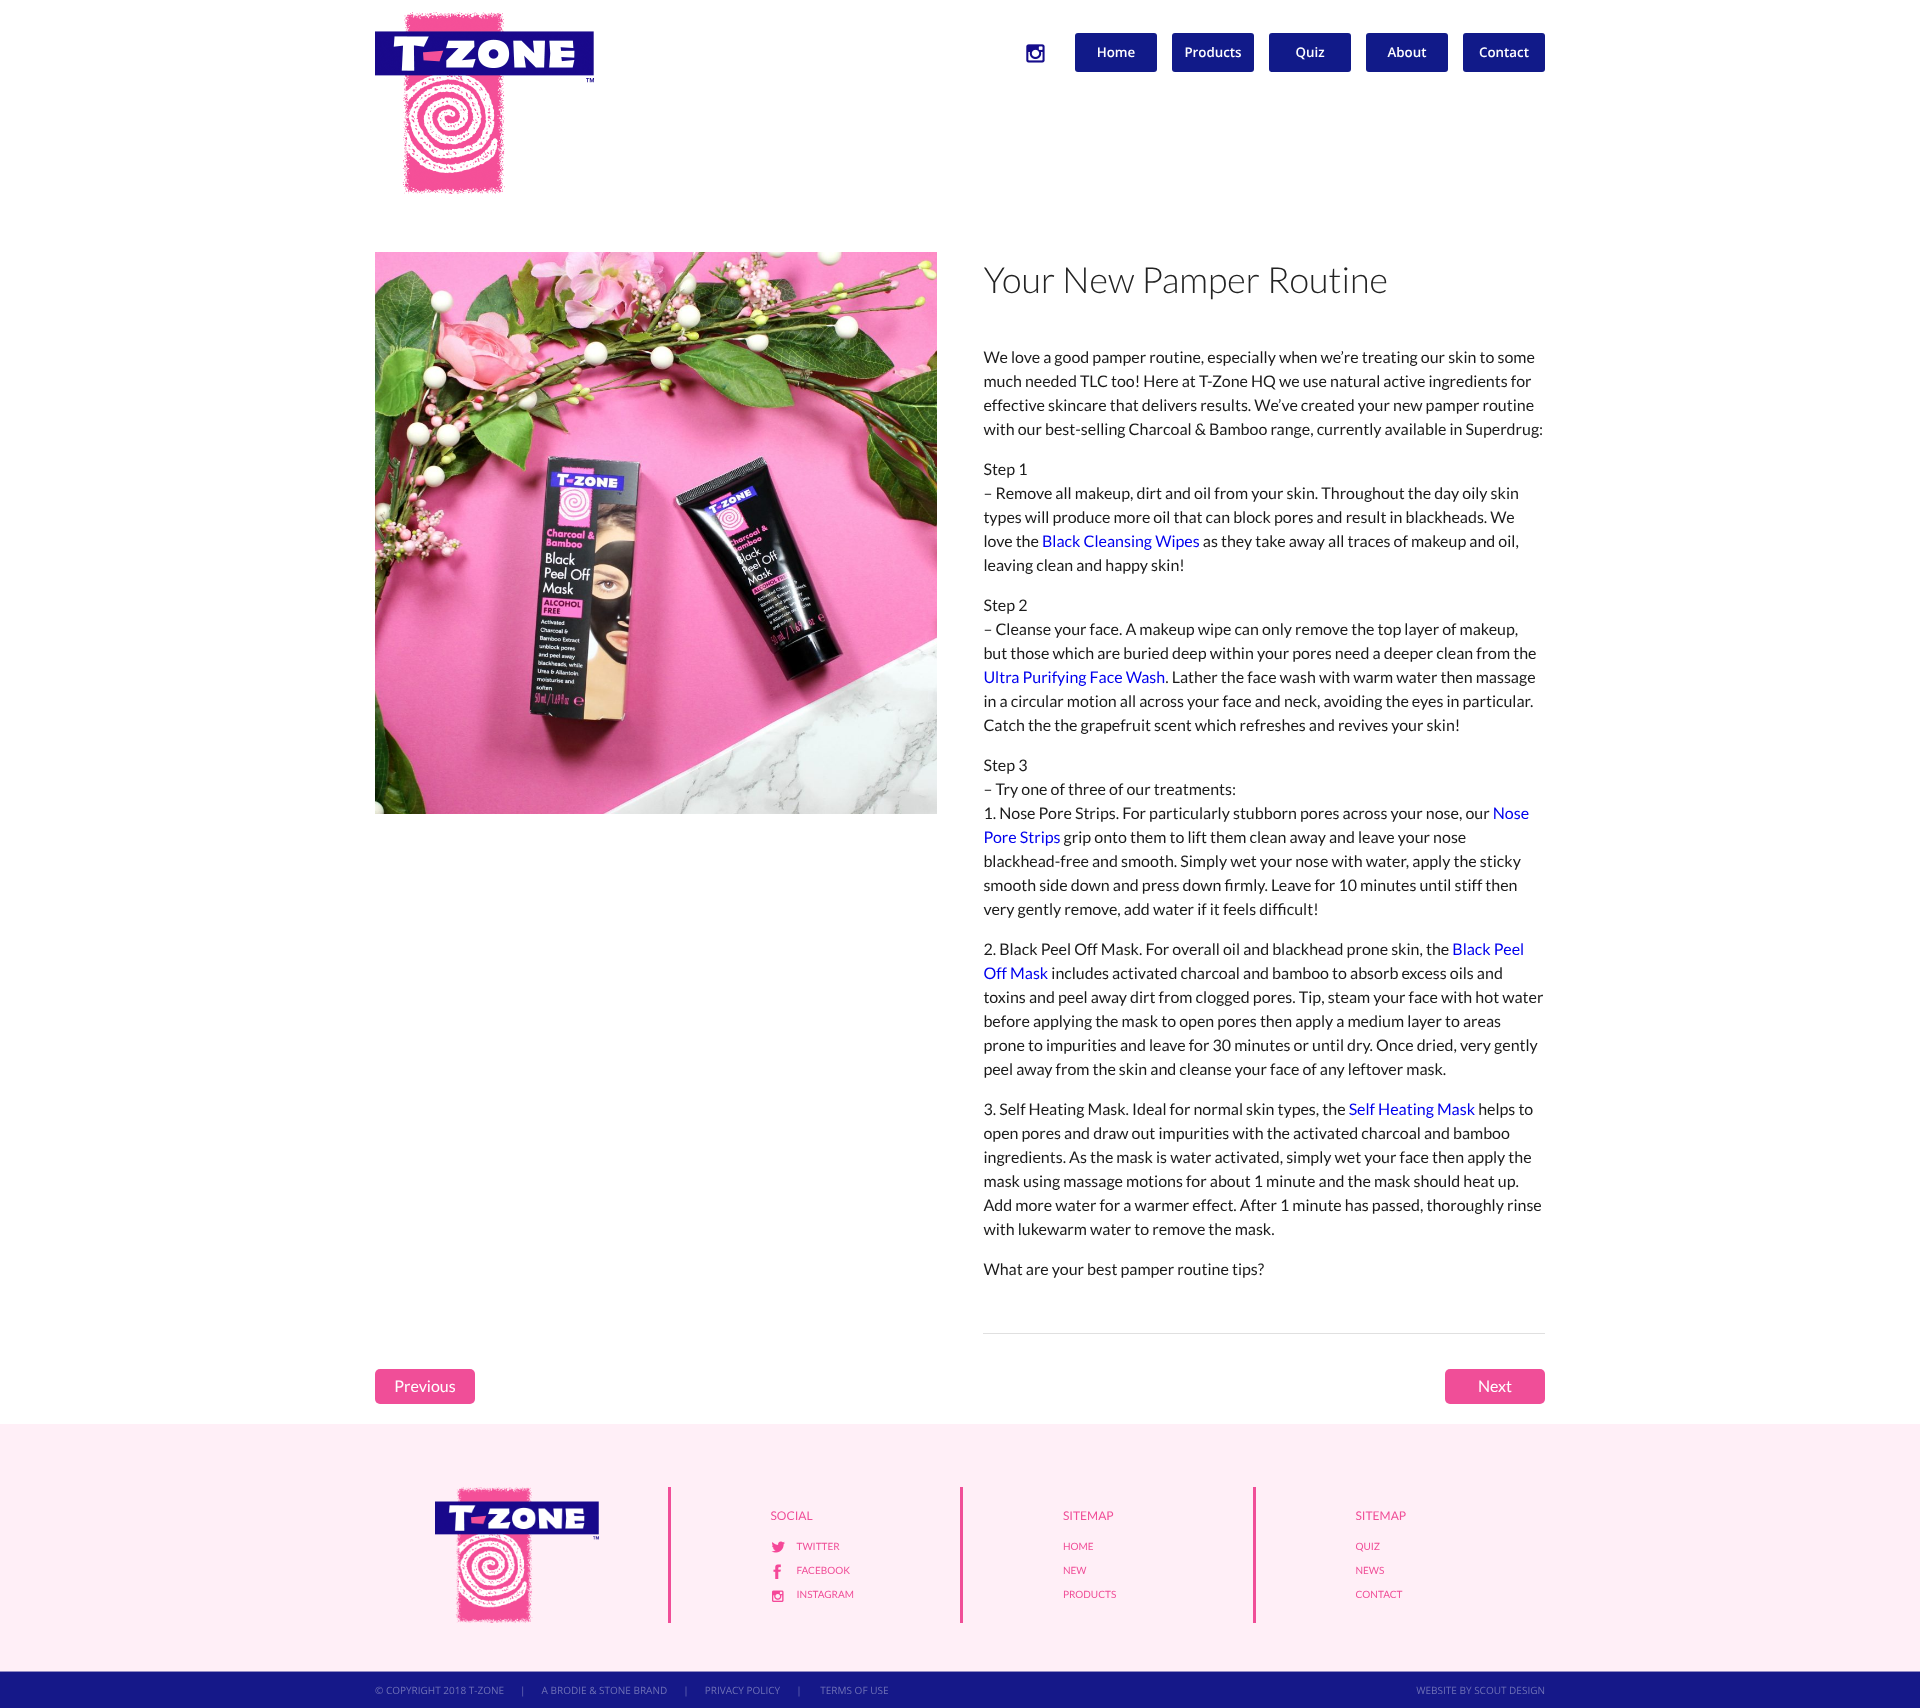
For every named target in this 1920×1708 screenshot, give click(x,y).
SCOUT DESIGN (1509, 1690)
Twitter (818, 1547)
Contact (1504, 52)
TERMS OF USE (853, 1690)
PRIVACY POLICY (742, 1690)
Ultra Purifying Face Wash (1074, 677)
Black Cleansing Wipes (1121, 541)
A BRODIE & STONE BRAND (605, 1690)
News (1370, 1571)
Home (1116, 52)
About (1407, 52)
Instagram (826, 1595)
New (1075, 1571)
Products (1212, 52)
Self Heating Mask (1412, 1109)
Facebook (824, 1571)
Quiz (1309, 52)
